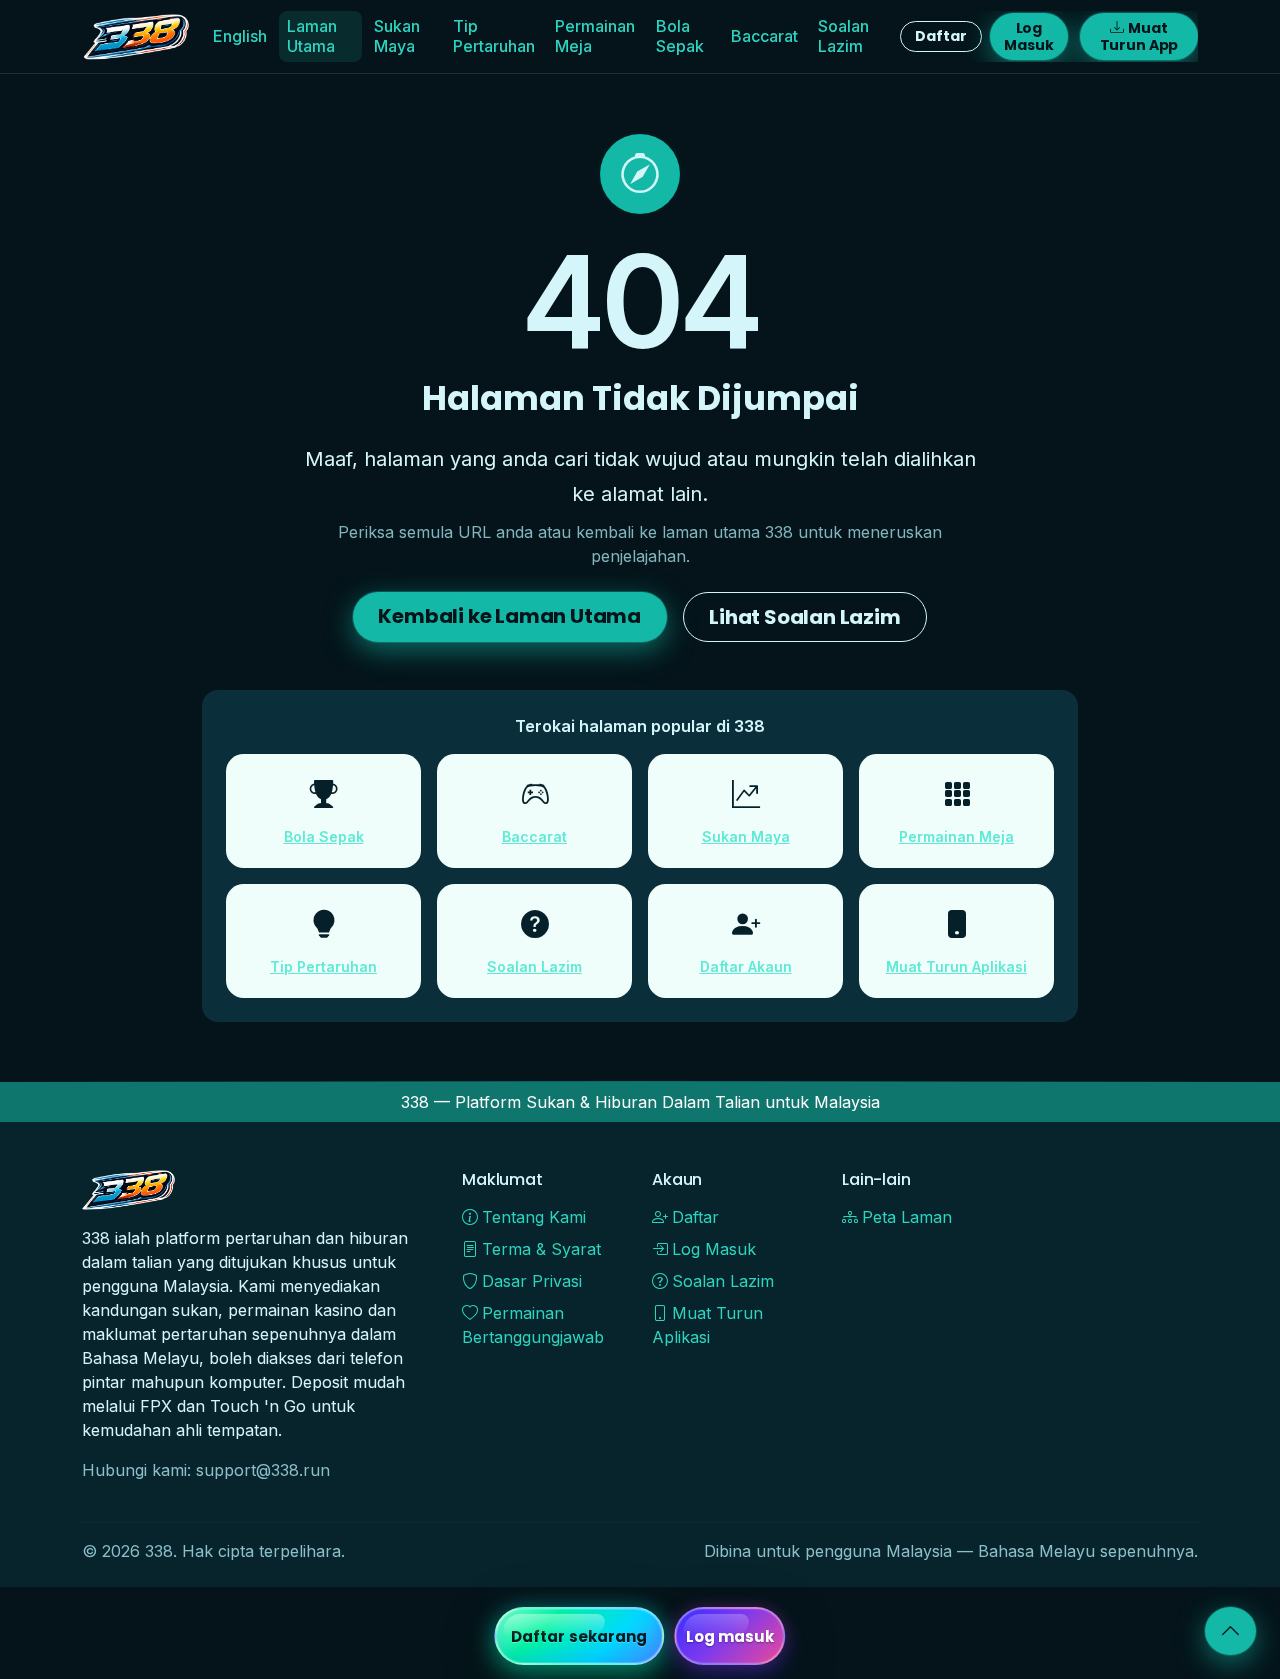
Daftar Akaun (746, 966)
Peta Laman (907, 1217)
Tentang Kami (534, 1217)
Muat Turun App (1139, 36)
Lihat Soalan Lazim (804, 617)
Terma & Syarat (541, 1249)
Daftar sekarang (579, 1636)
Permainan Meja (595, 35)
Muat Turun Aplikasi (956, 966)
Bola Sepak (680, 35)
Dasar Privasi (532, 1281)
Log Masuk (1028, 36)
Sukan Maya (397, 35)
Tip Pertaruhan (494, 35)
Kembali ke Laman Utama (509, 616)
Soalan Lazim (843, 35)
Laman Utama (312, 35)
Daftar (940, 36)
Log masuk (730, 1636)
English (240, 36)
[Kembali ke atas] (1230, 1631)
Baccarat (764, 36)
